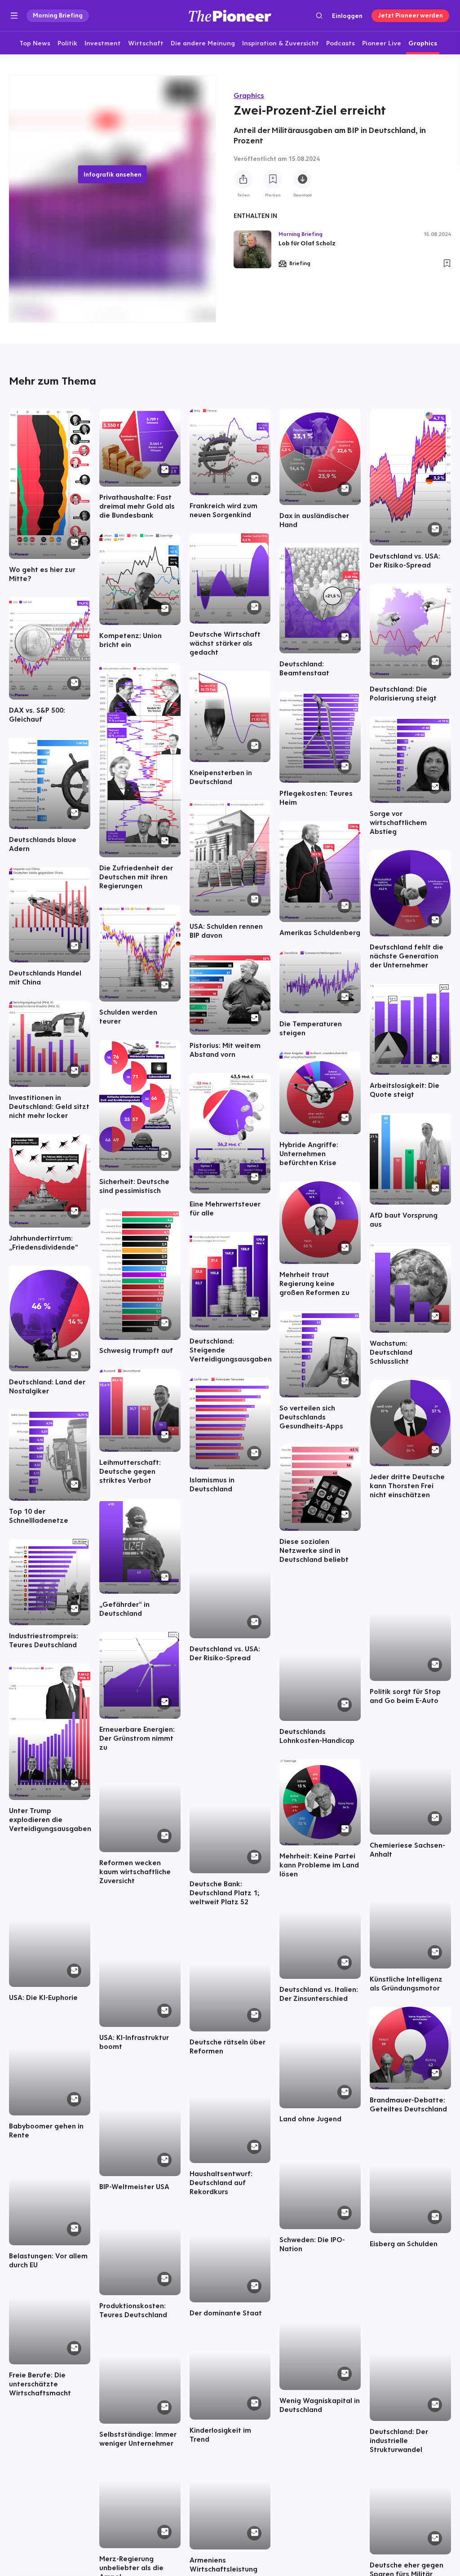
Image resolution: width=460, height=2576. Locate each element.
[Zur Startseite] (230, 16)
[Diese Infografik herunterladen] (302, 179)
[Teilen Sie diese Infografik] (243, 179)
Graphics (249, 95)
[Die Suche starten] (319, 16)
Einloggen (347, 16)
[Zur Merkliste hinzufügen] (273, 179)
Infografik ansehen (113, 174)
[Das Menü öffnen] (14, 16)
